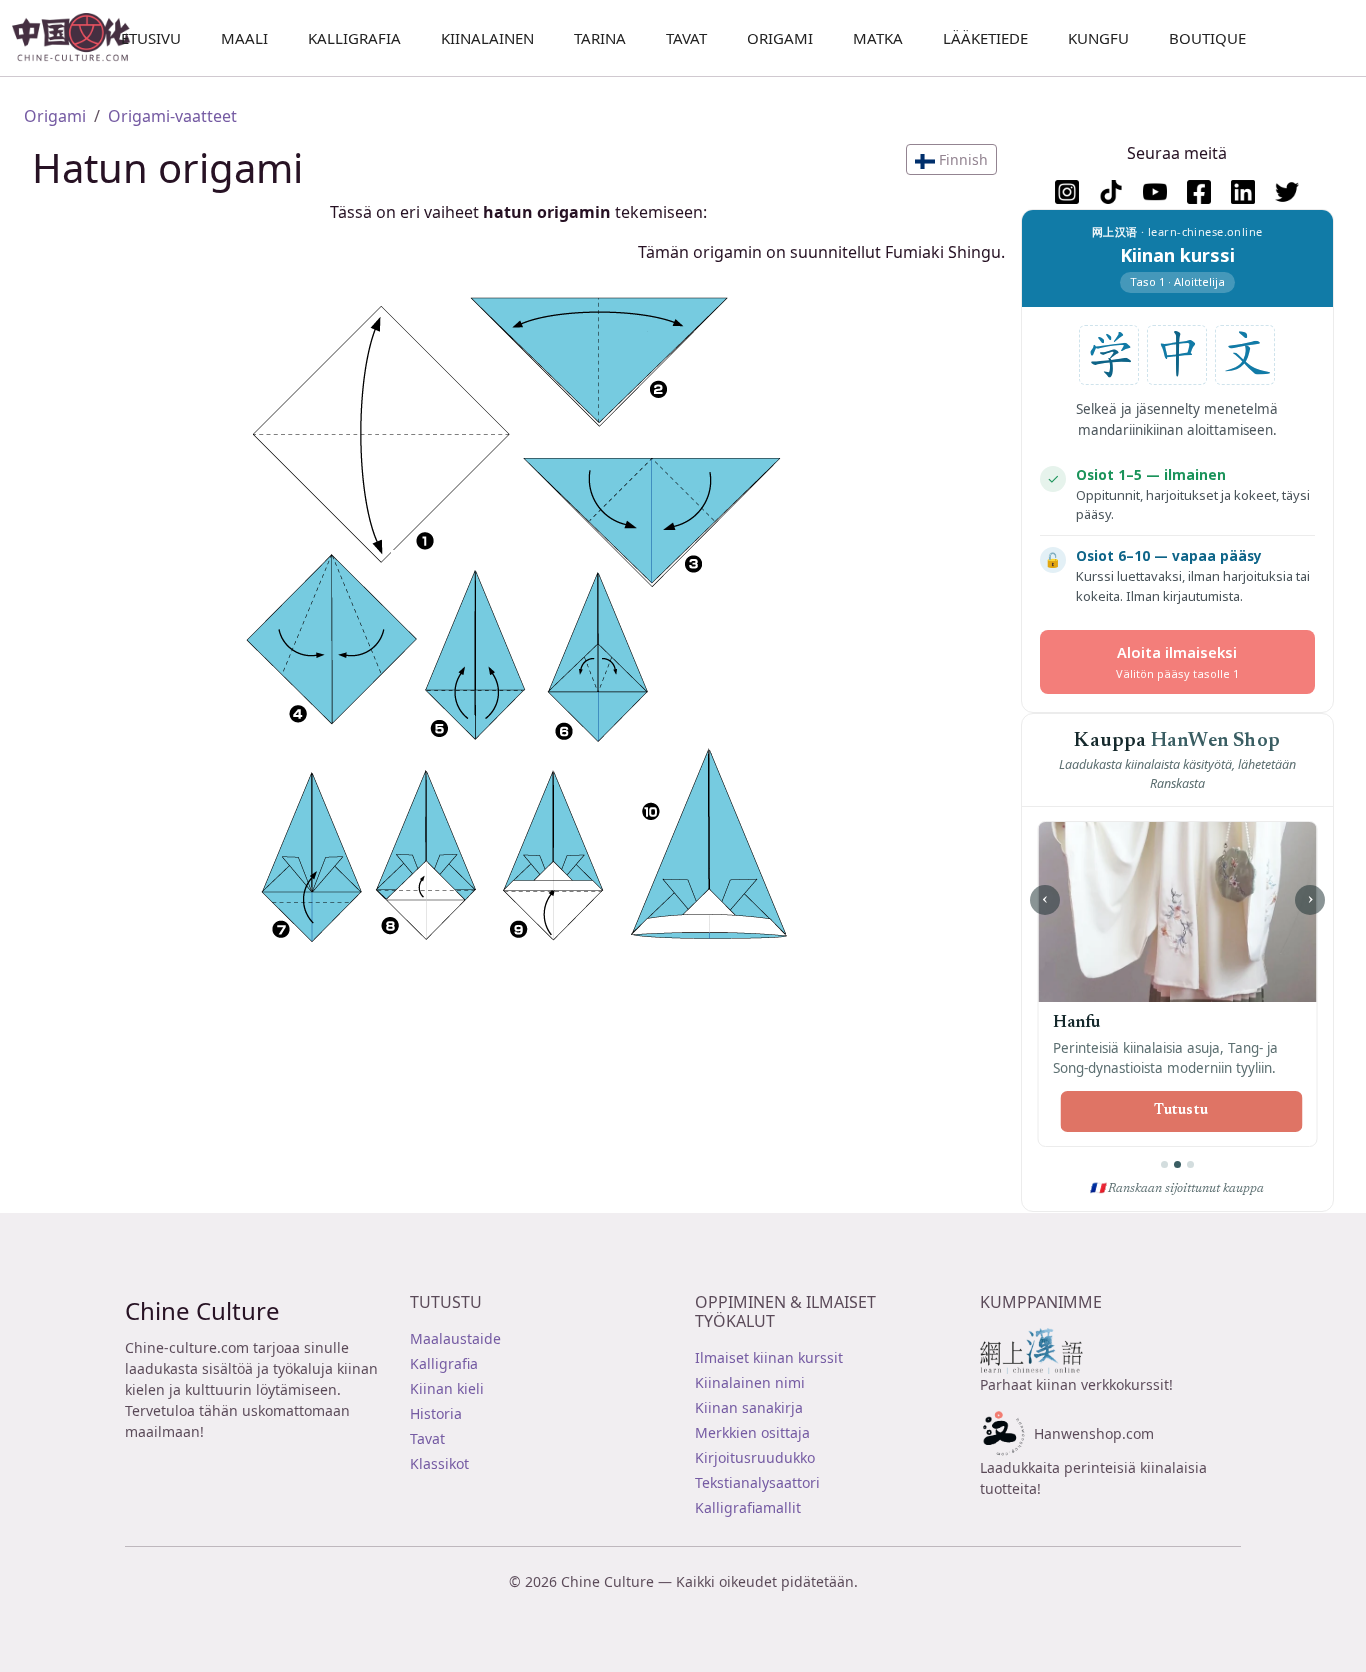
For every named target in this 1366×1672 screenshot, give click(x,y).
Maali (244, 38)
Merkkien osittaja (752, 1432)
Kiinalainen (487, 38)
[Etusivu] (79, 38)
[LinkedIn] (1243, 192)
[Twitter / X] (1287, 192)
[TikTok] (1111, 192)
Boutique (1207, 38)
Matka (878, 38)
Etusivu (151, 38)
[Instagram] (1067, 192)
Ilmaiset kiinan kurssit (769, 1357)
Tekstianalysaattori (757, 1482)
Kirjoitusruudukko (755, 1457)
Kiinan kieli (447, 1388)
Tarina (600, 38)
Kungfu (1098, 38)
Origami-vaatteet (172, 116)
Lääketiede (985, 38)
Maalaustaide (455, 1338)
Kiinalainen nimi (750, 1382)
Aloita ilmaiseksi (1177, 661)
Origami (780, 38)
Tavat (686, 38)
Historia (436, 1413)
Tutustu (1181, 1111)
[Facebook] (1199, 192)
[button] (951, 159)
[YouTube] (1155, 192)
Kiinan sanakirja (749, 1407)
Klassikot (439, 1463)
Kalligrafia (354, 38)
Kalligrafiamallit (748, 1507)
